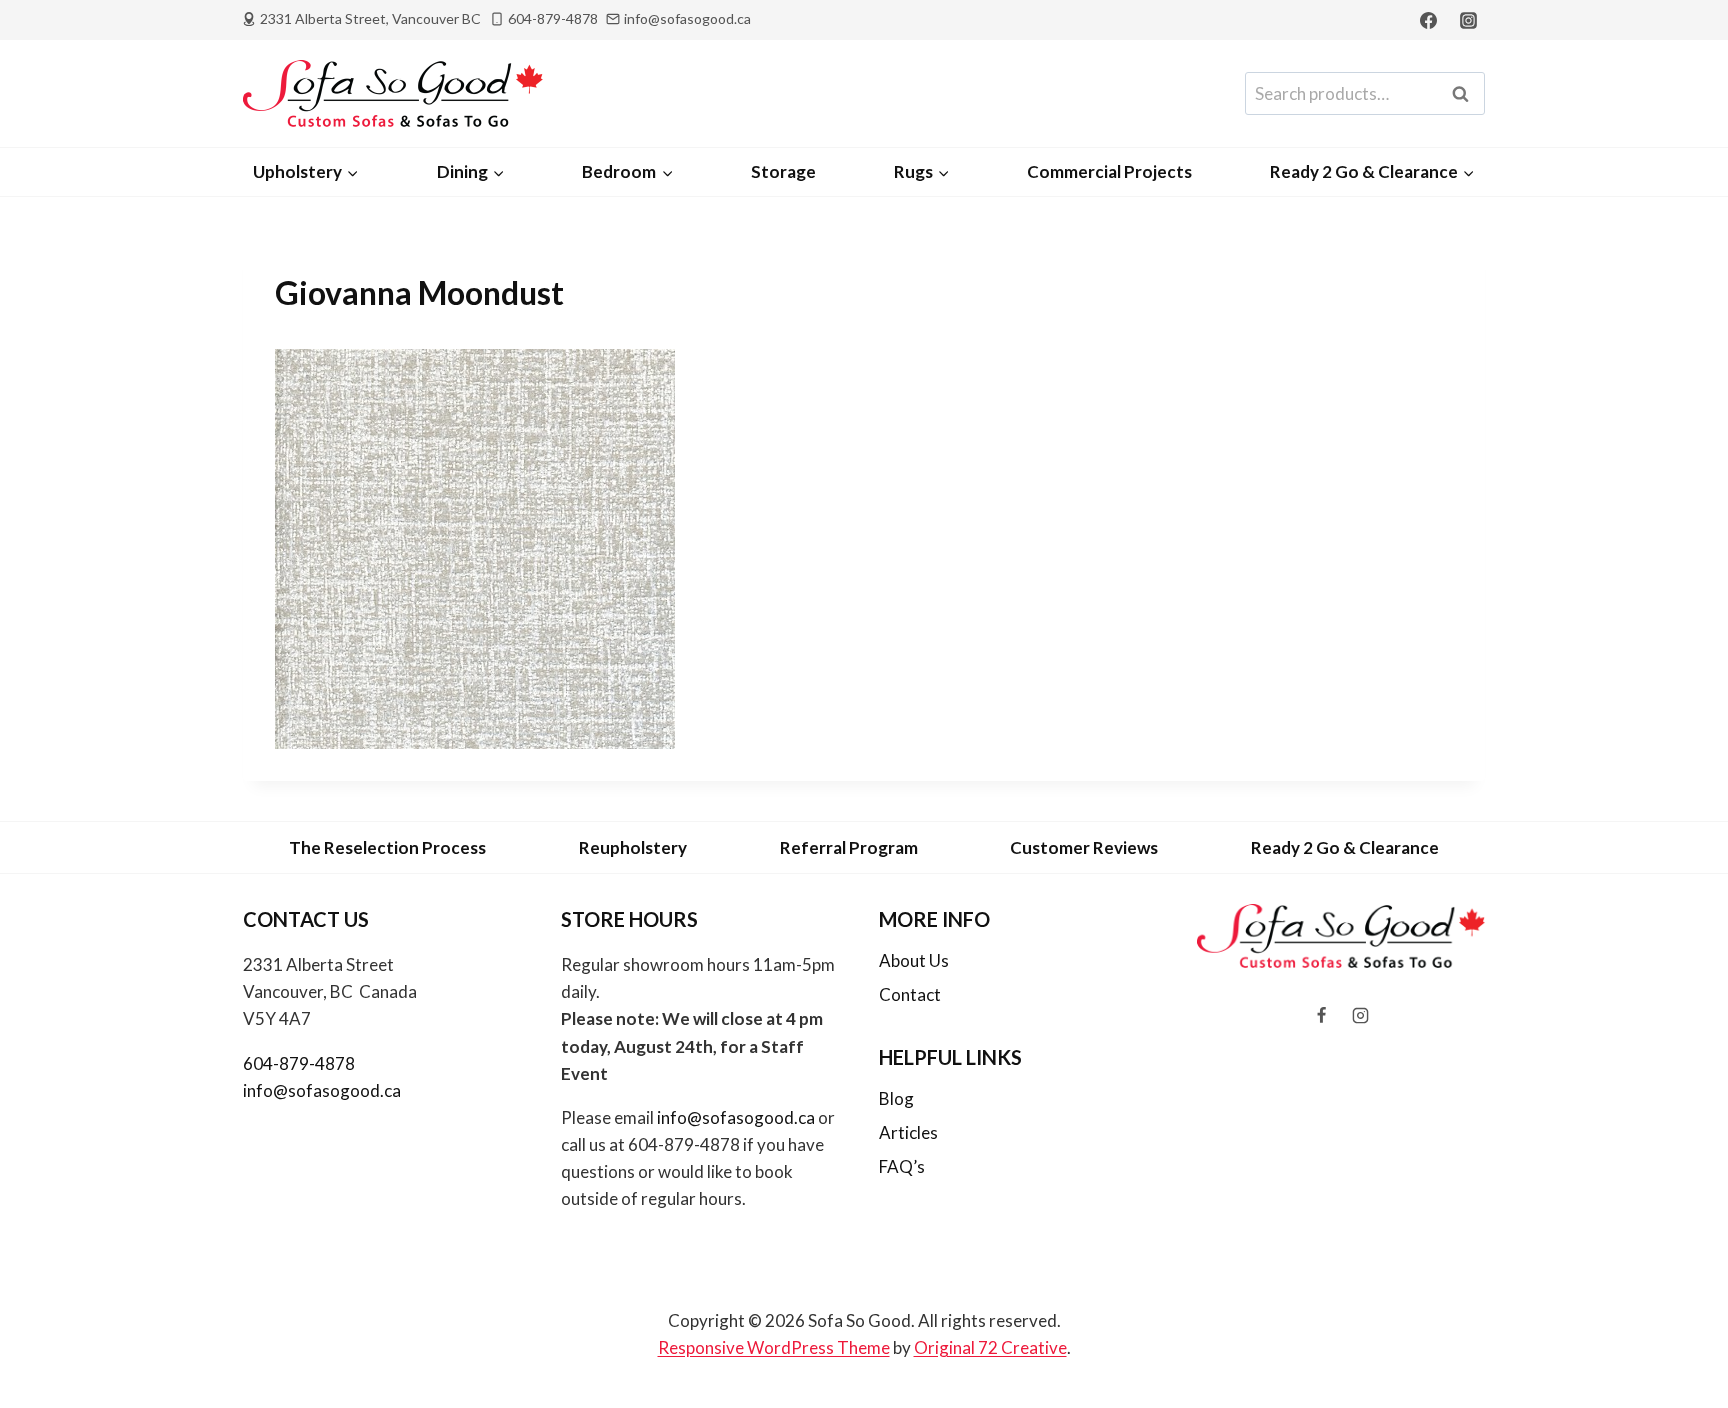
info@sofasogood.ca (322, 1090)
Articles (908, 1132)
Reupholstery (633, 847)
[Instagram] (1468, 20)
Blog (896, 1098)
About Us (914, 960)
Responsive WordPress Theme (774, 1347)
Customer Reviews (1084, 847)
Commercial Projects (1109, 171)
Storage (783, 171)
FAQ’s (902, 1166)
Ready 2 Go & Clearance (1345, 847)
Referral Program (849, 847)
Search (1466, 94)
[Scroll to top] (1679, 1339)
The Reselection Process (387, 847)
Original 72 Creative (990, 1347)
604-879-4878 (299, 1063)
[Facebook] (1429, 20)
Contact (910, 994)
